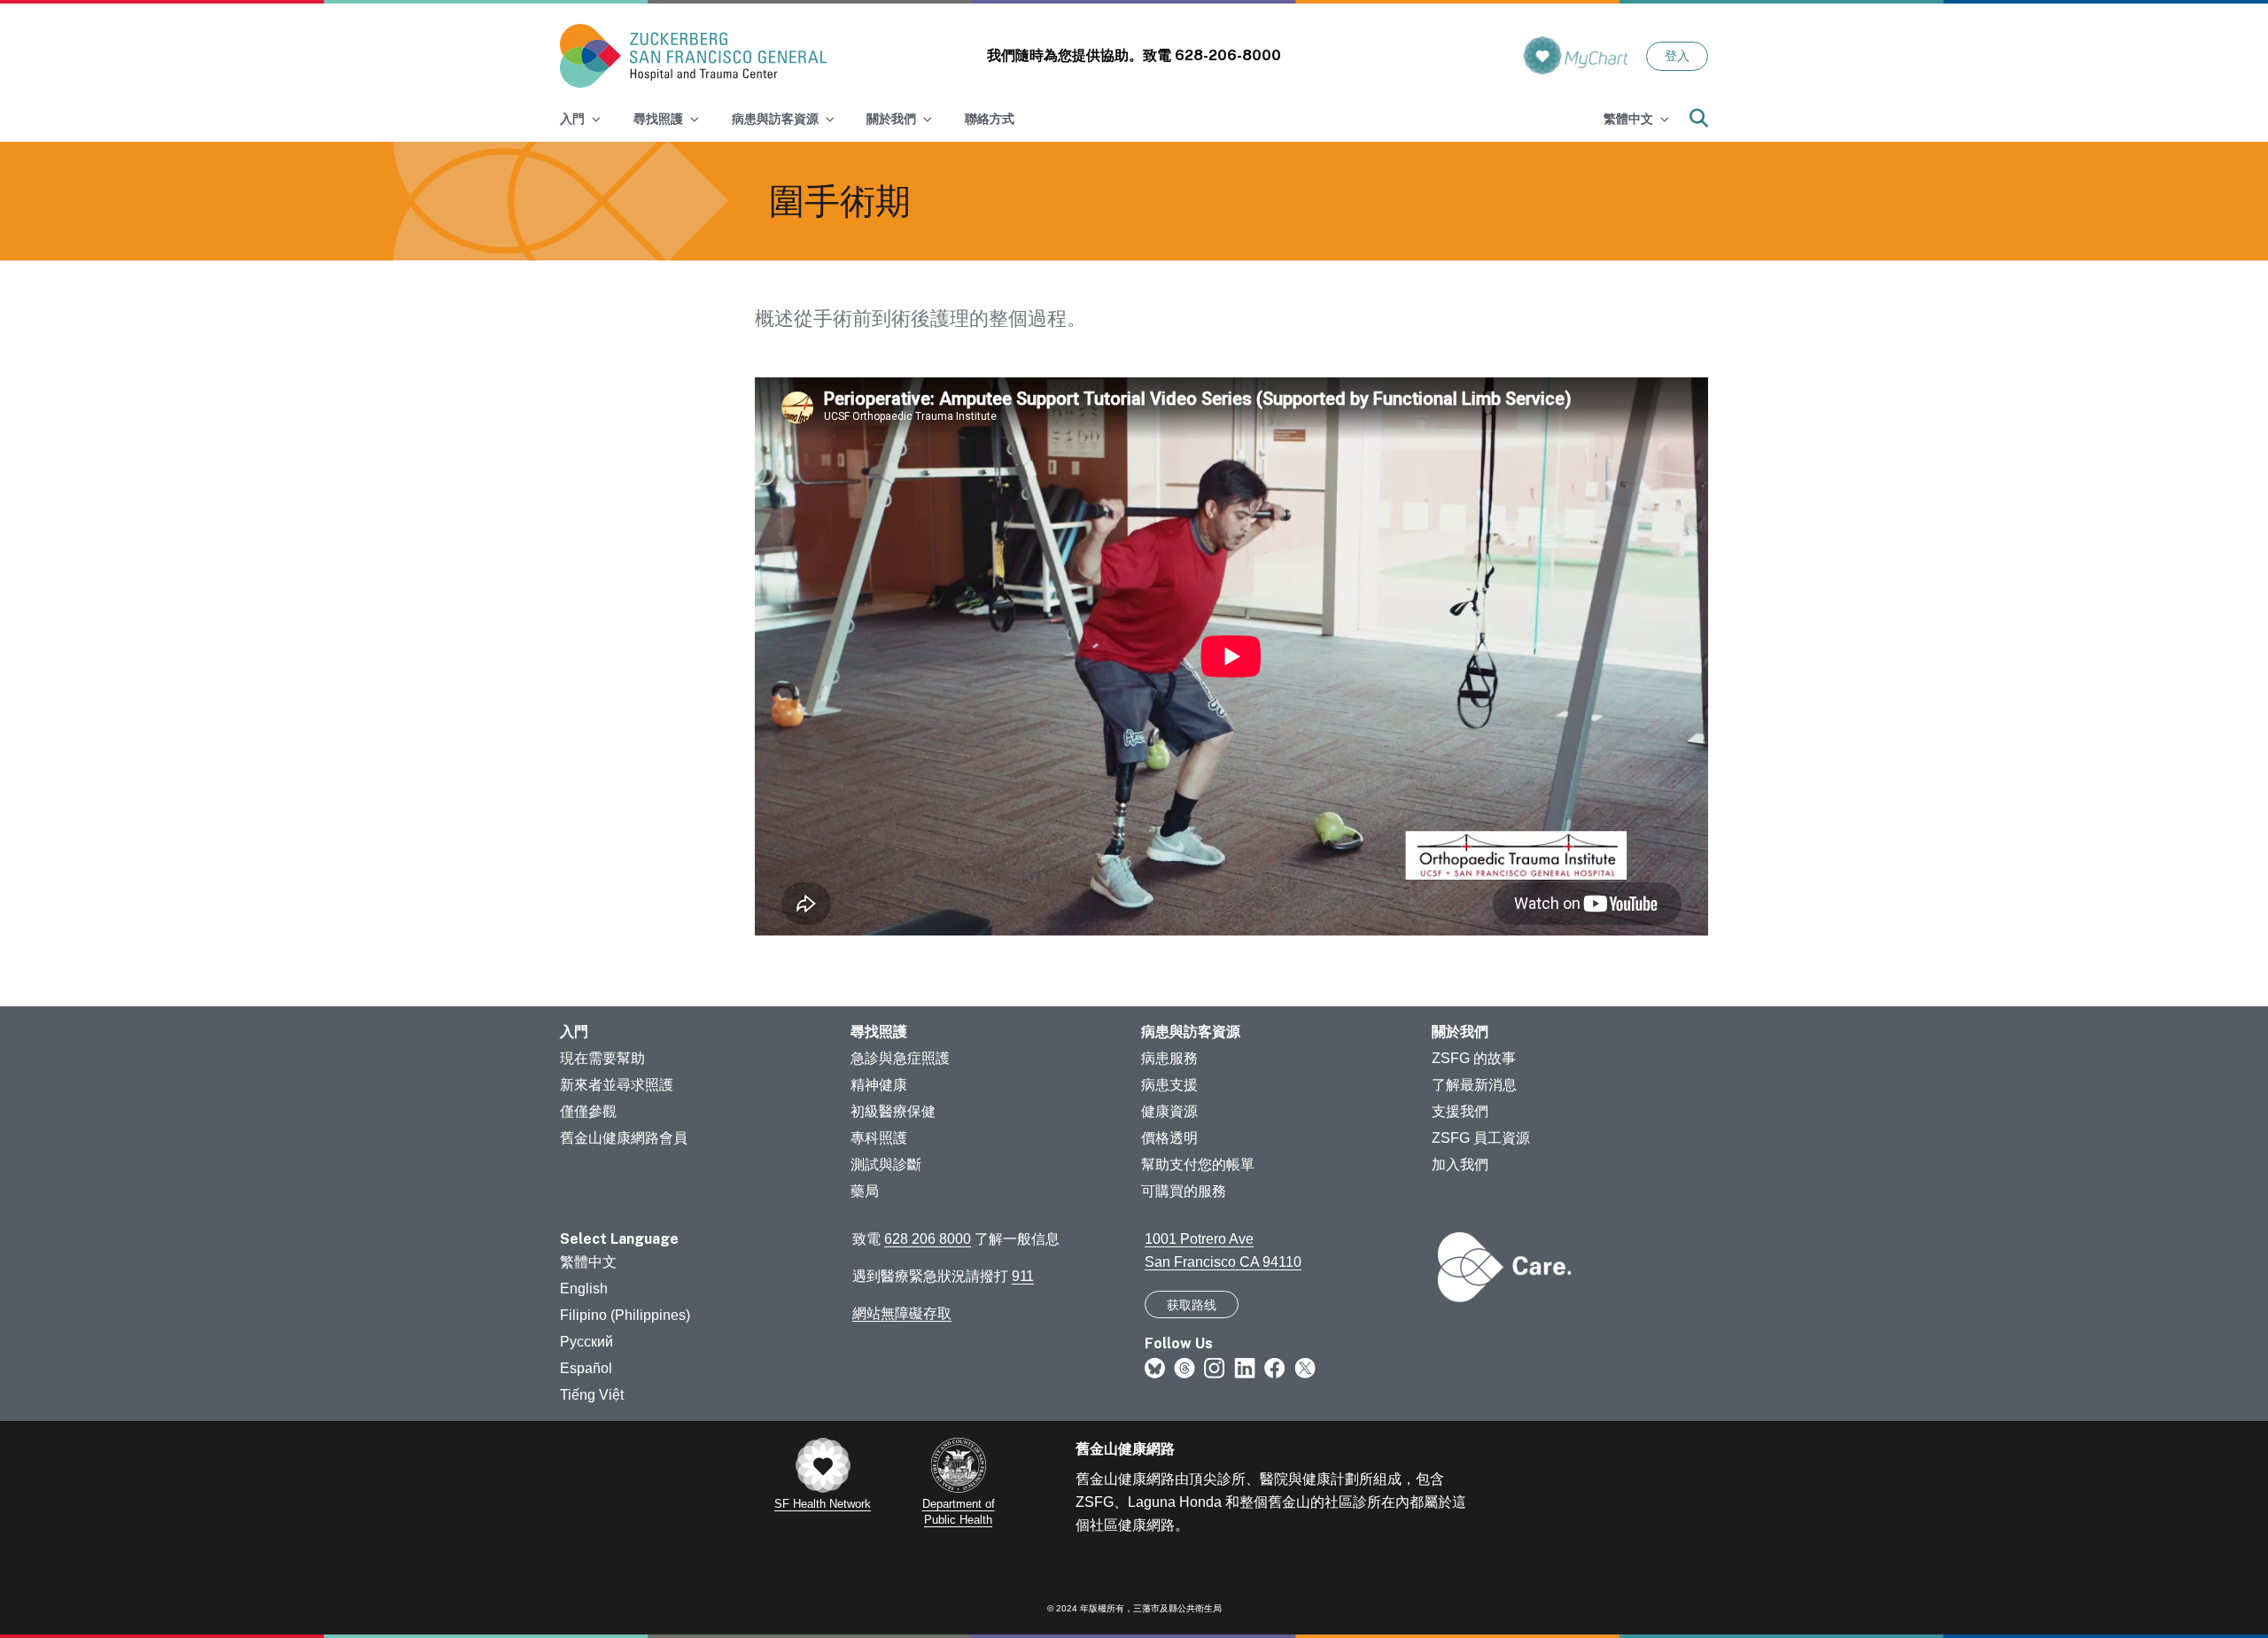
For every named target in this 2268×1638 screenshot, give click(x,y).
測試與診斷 (886, 1164)
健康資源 (1169, 1111)
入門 (574, 1032)
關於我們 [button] (891, 119)
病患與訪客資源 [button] (775, 119)
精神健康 (879, 1085)
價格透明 (1169, 1138)
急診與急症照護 (900, 1058)
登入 (1677, 56)
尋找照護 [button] (658, 119)
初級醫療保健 (893, 1111)
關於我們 (1460, 1032)
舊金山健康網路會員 (624, 1138)
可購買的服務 (1184, 1191)
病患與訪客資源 (1191, 1032)
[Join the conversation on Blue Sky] (1155, 1367)
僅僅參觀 (588, 1111)
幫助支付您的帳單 (1198, 1164)
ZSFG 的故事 (1474, 1058)
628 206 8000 (928, 1239)
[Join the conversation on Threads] (1184, 1367)
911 (1023, 1276)
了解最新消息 (1474, 1085)
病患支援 (1169, 1085)
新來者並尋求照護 (617, 1085)
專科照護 (879, 1138)
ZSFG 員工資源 (1481, 1138)
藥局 (865, 1191)
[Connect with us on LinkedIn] (1245, 1367)
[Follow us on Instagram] (1215, 1367)
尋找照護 (879, 1032)
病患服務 (1169, 1058)
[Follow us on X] (1305, 1367)
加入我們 (1460, 1164)
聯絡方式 (990, 119)
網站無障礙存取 (902, 1313)
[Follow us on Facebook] (1275, 1367)
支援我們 (1460, 1111)
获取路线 (1192, 1305)
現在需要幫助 (602, 1058)
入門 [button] (572, 119)
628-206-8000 (1228, 55)
